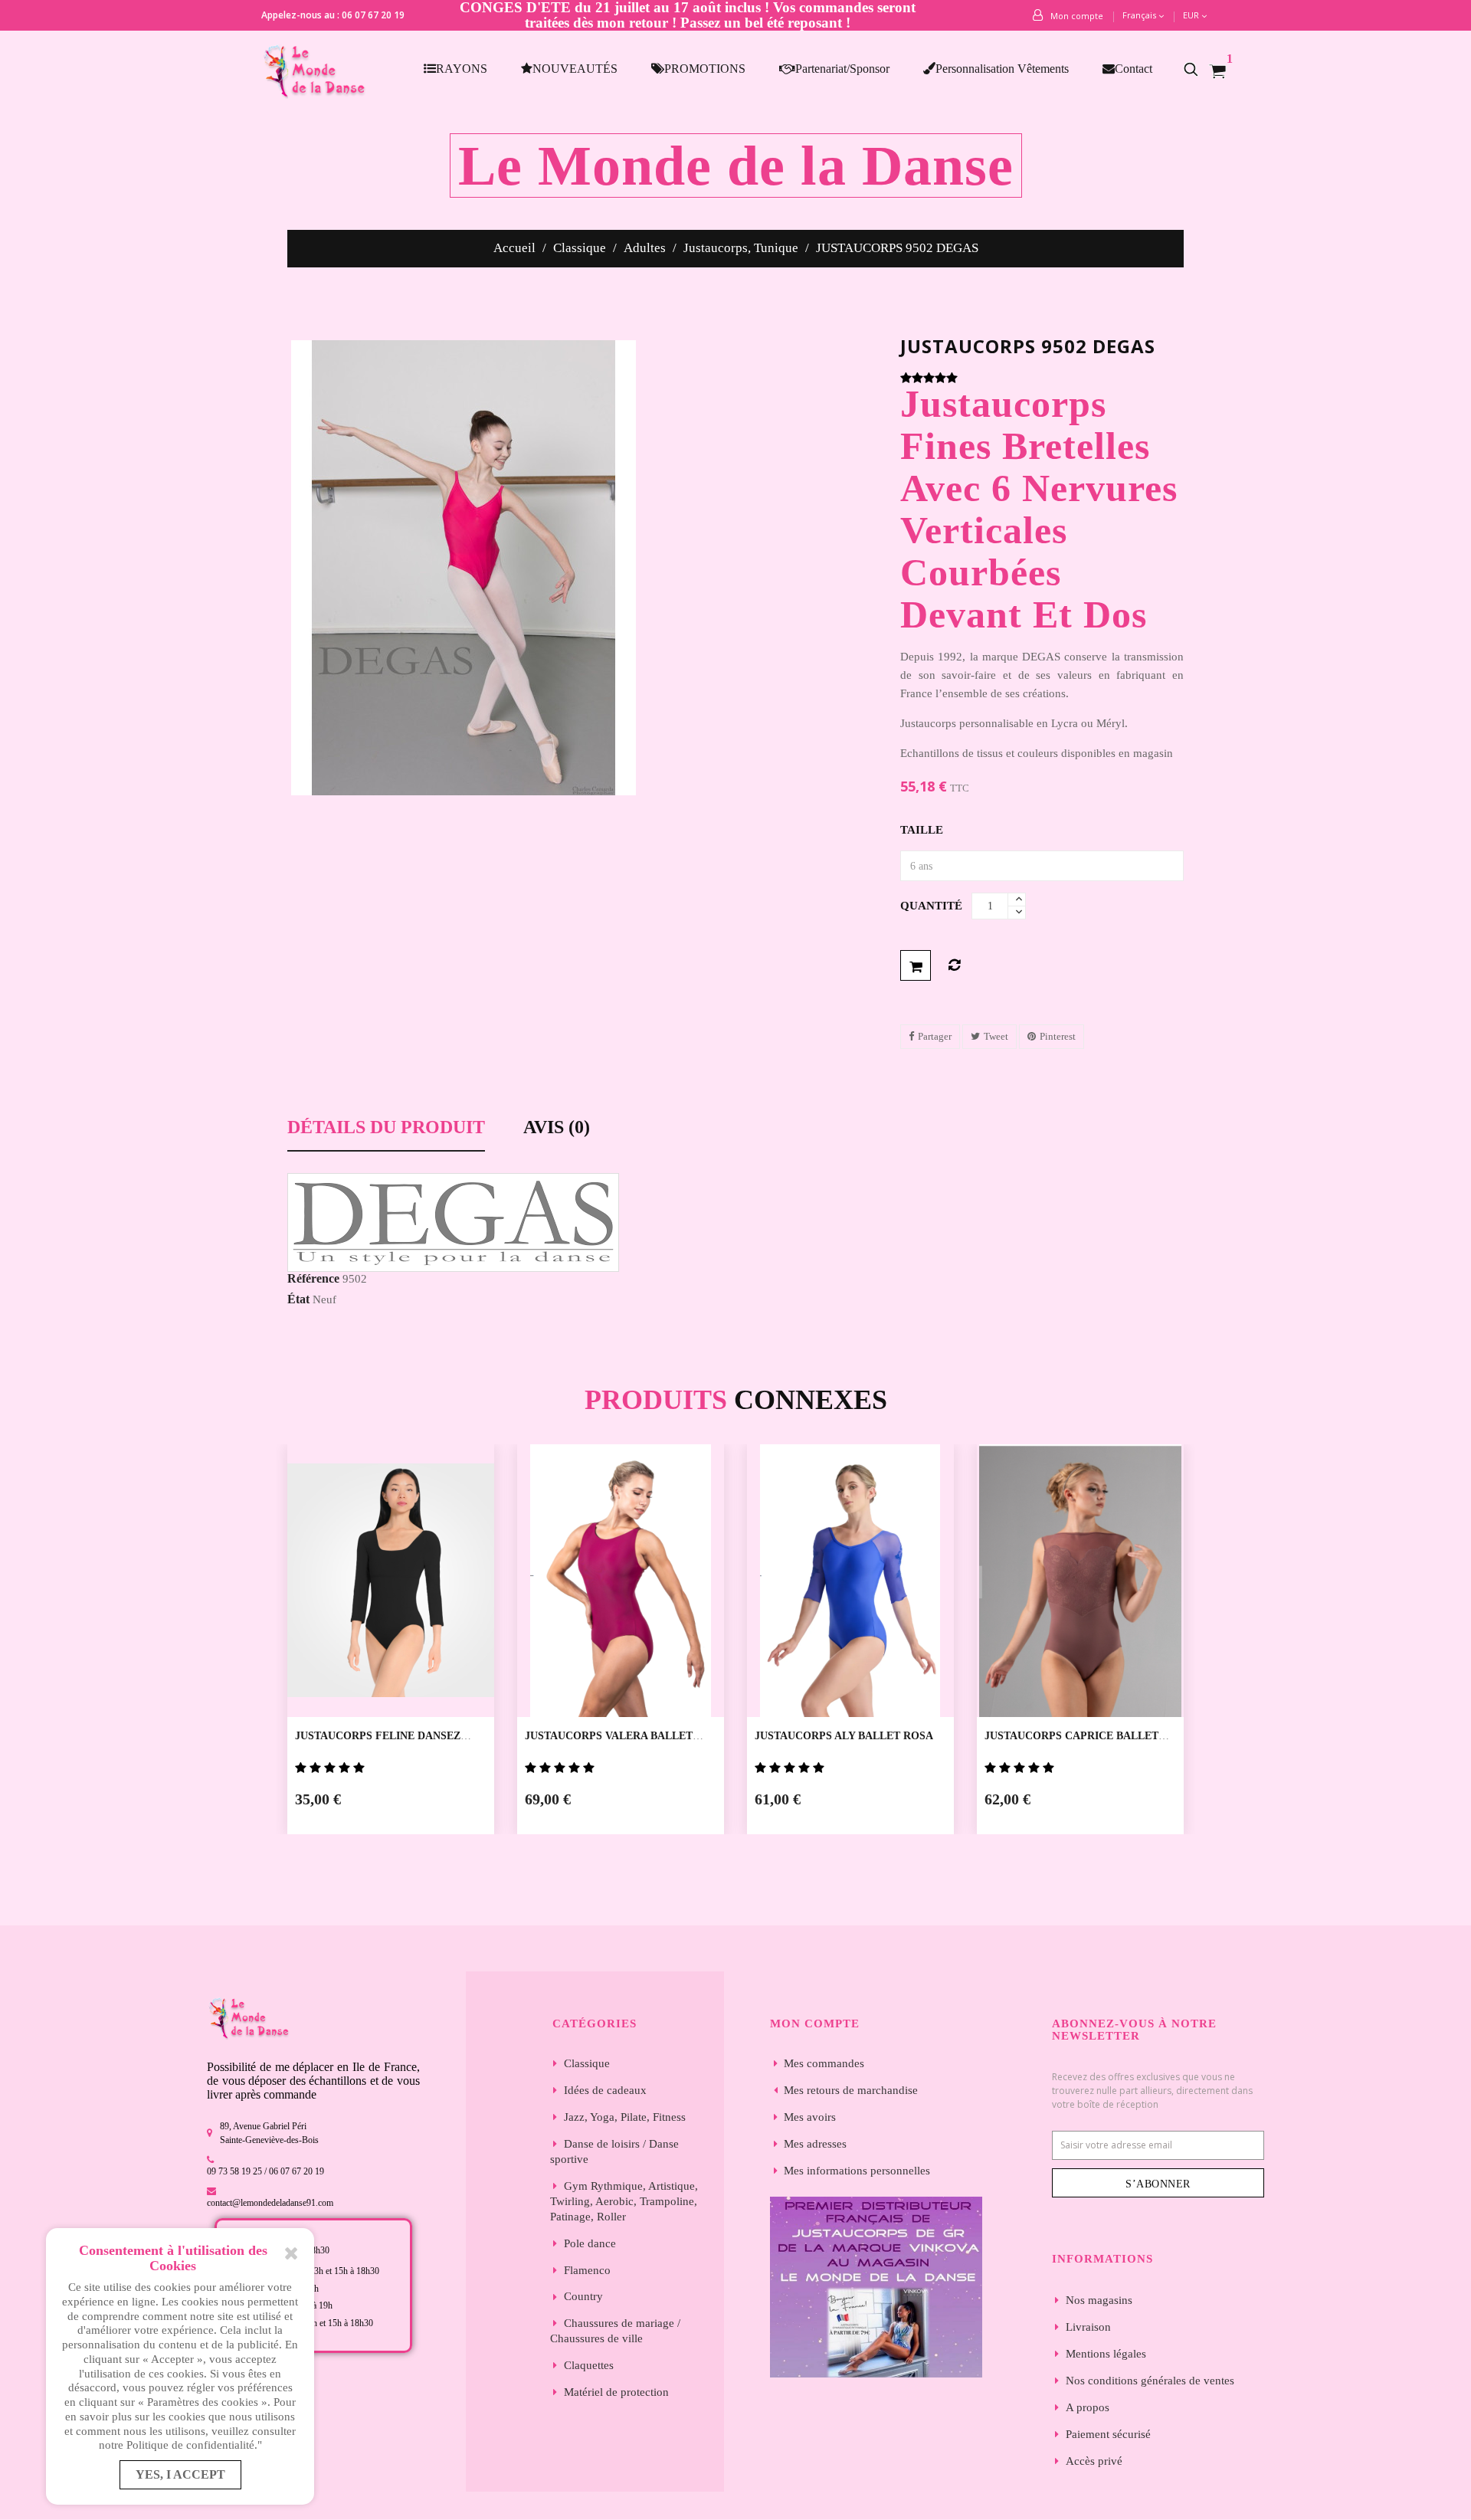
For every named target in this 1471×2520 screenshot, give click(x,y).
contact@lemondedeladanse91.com (270, 2203)
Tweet (996, 1036)
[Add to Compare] (954, 965)
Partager (935, 1036)
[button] (1199, 69)
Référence (313, 1278)
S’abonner (1158, 2184)
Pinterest (1058, 1036)
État (298, 1299)
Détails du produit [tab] (386, 1127)
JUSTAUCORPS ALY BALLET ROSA (844, 1736)
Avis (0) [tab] (557, 1127)
